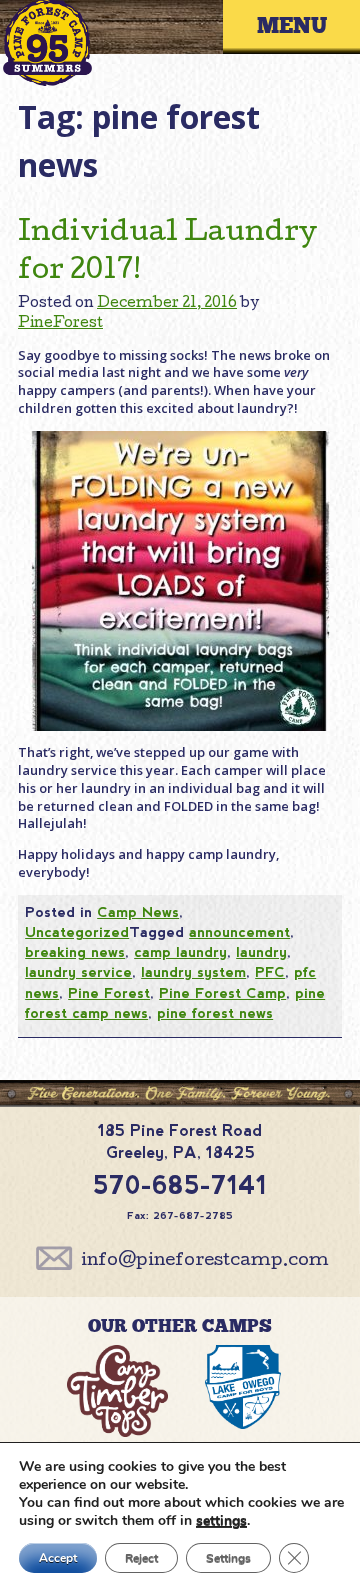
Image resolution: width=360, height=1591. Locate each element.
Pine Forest (109, 993)
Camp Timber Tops (117, 1395)
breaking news (75, 952)
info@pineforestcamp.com (205, 1261)
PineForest (60, 324)
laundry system (193, 972)
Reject (141, 1558)
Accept (58, 1558)
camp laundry (180, 952)
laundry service (78, 972)
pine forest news (215, 1013)
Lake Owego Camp (243, 1395)
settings (221, 1521)
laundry (261, 952)
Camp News (138, 912)
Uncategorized (77, 932)
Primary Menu (306, 26)
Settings (228, 1558)
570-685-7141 (180, 1185)
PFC (270, 972)
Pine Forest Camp (222, 993)
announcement (239, 932)
